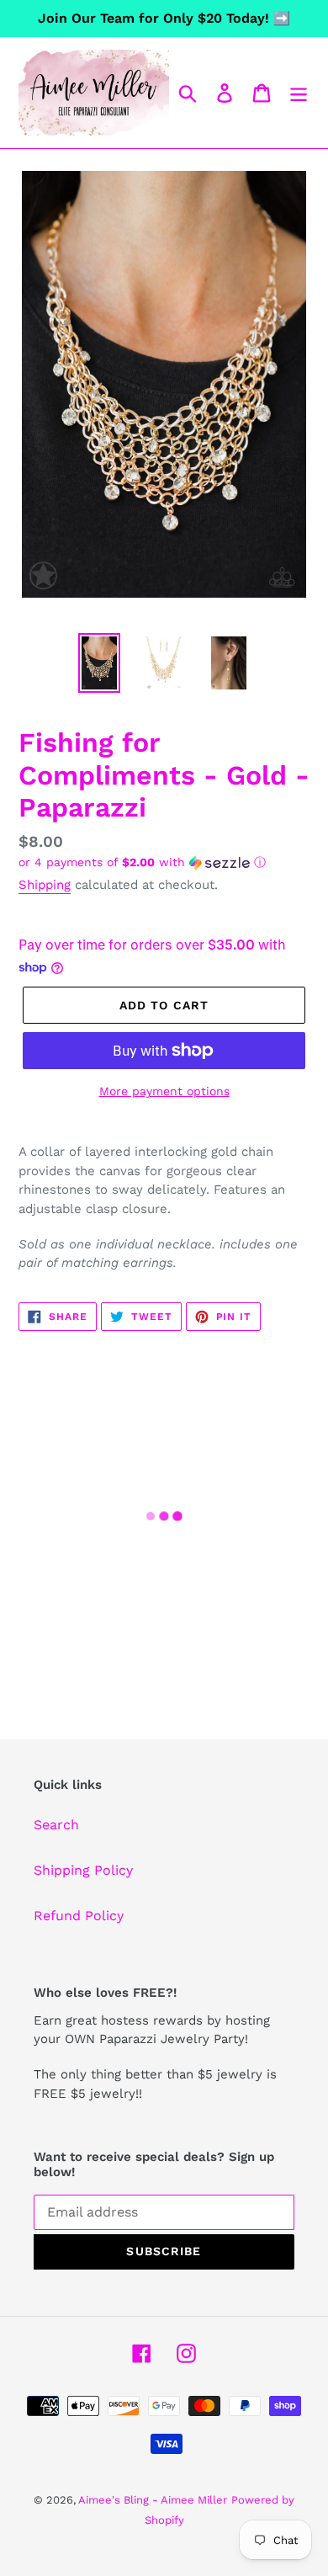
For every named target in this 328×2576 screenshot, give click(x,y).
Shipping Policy (83, 1870)
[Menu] (299, 93)
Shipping (45, 885)
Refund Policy (79, 1916)
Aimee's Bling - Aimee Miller (153, 2500)
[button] (164, 862)
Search (56, 1825)
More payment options (164, 1091)
